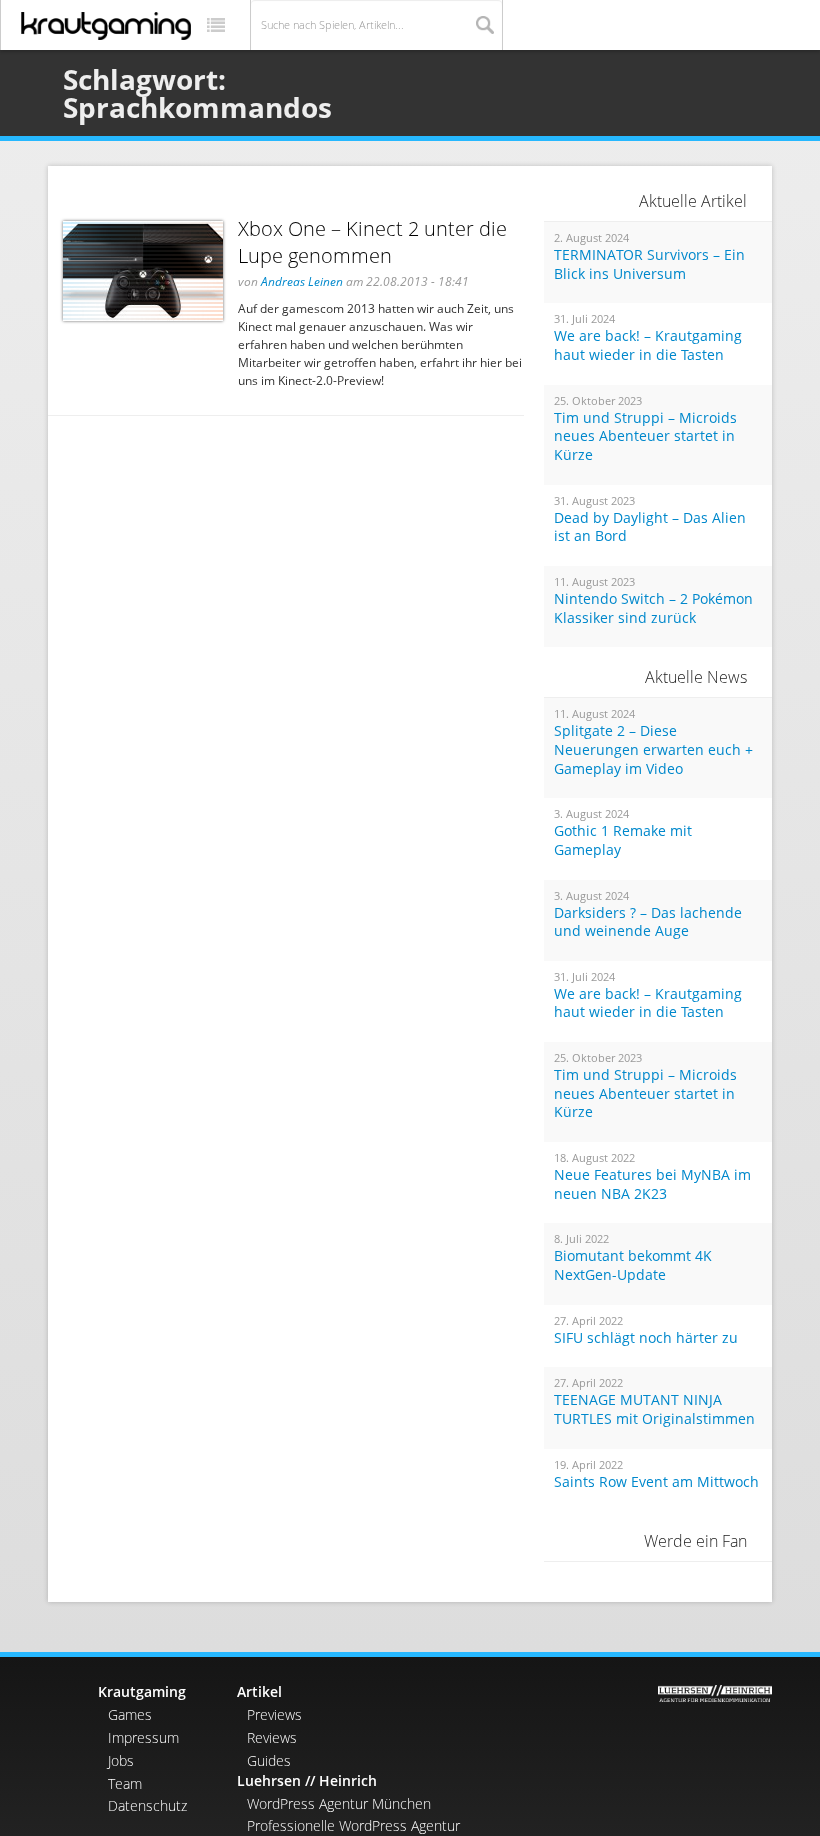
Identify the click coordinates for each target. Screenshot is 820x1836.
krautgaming (106, 26)
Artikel (259, 1691)
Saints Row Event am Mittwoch (656, 1482)
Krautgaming (142, 1691)
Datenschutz (147, 1805)
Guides (269, 1760)
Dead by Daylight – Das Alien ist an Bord (650, 527)
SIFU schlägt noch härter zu (646, 1338)
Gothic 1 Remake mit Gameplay (623, 840)
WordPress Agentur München (339, 1803)
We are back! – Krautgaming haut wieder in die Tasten (648, 345)
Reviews (272, 1737)
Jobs (121, 1760)
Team (125, 1783)
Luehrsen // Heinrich (307, 1780)
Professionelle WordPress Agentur (353, 1825)
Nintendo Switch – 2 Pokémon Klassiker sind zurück (653, 608)
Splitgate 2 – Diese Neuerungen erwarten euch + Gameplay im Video (653, 749)
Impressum (143, 1737)
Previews (274, 1714)
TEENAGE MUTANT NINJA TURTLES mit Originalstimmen (654, 1409)
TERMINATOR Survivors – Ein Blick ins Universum (649, 264)
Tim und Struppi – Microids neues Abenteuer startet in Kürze (645, 436)
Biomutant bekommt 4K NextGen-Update (633, 1265)
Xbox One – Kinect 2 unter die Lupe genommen (372, 242)
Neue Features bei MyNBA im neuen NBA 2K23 (652, 1184)
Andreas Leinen (302, 281)
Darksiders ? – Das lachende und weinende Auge (648, 922)
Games (130, 1714)
